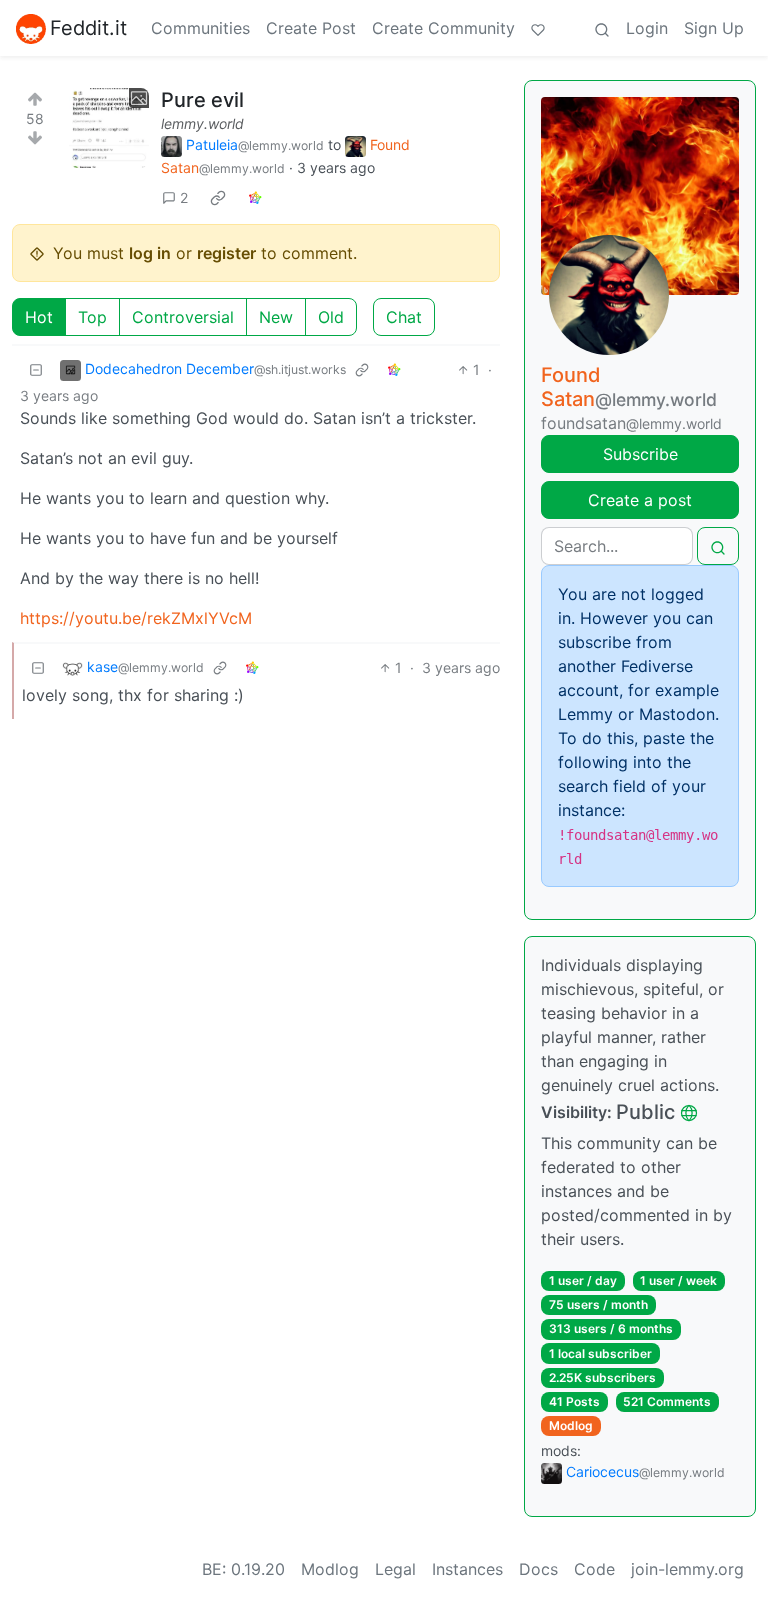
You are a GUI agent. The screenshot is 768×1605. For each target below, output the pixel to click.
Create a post (640, 500)
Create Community (443, 28)
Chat (404, 317)
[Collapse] (36, 369)
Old (331, 317)
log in (150, 253)
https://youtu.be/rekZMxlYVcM (136, 618)
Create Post (311, 28)
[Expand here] (109, 128)
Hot (39, 317)
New (276, 317)
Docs (538, 1569)
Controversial (183, 317)
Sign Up (714, 28)
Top (92, 317)
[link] (218, 197)
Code (594, 1569)
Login (647, 28)
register (226, 253)
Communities (200, 28)
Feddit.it (88, 28)
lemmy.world (202, 123)
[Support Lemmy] (538, 28)
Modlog (571, 1425)
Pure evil (202, 100)
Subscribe (640, 454)
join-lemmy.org (687, 1569)
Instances (467, 1569)
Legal (395, 1569)
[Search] (602, 28)
